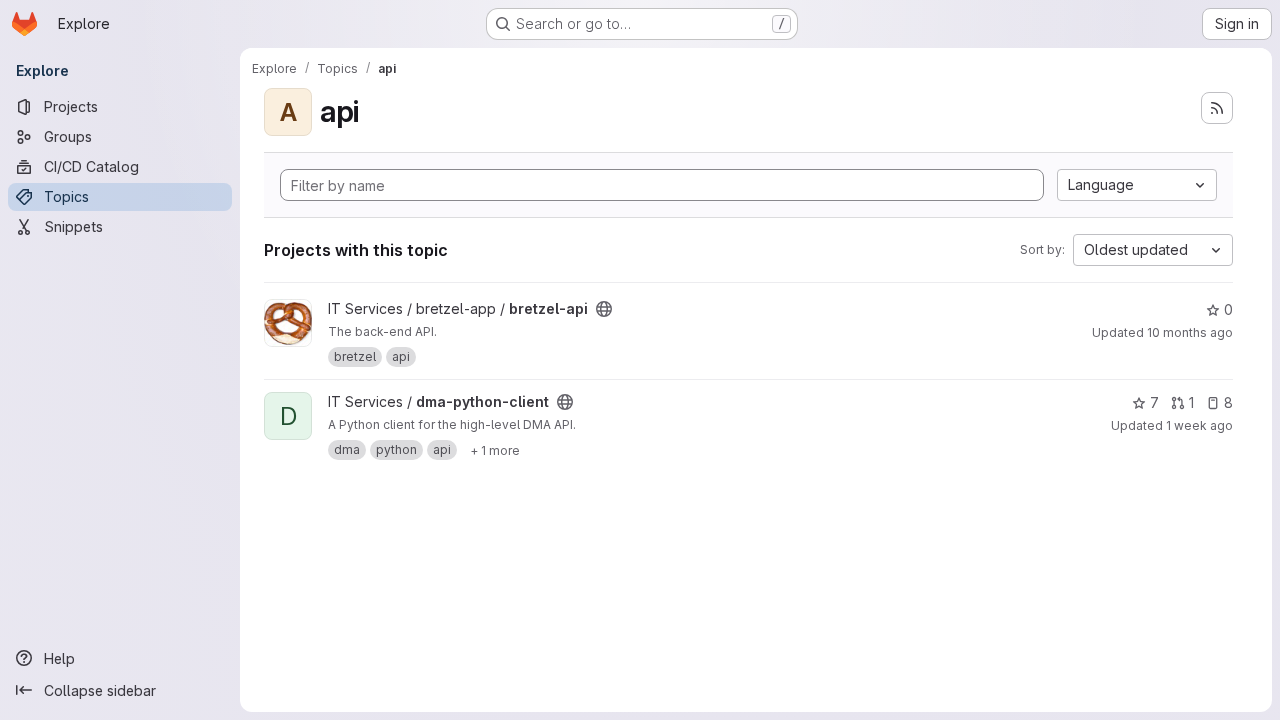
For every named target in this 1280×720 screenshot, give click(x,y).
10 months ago (1190, 332)
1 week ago (1199, 425)
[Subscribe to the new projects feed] (1217, 108)
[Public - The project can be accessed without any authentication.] (604, 309)
